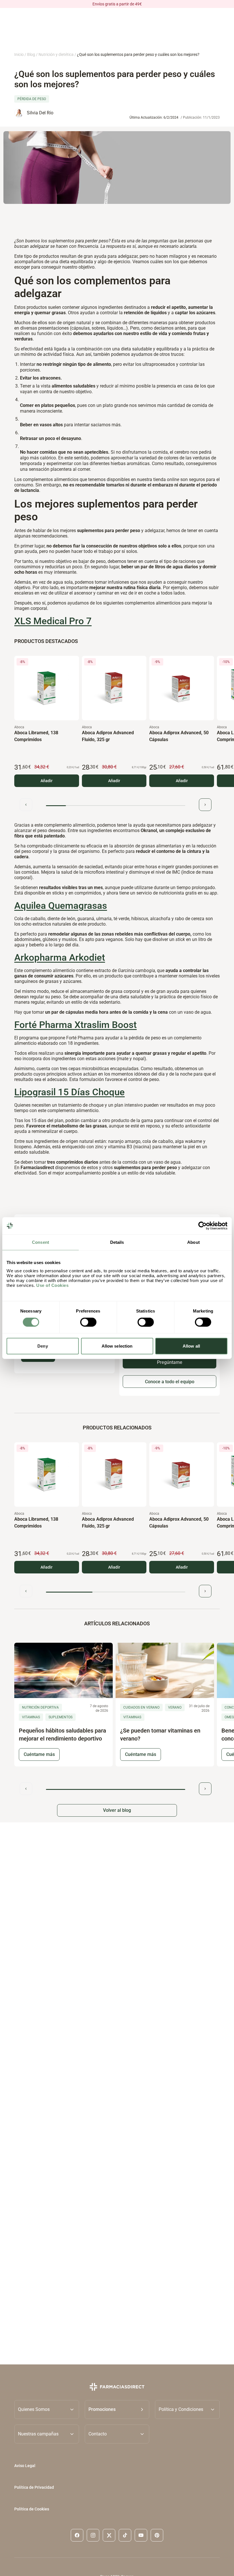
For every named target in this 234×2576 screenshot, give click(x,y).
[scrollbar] (116, 805)
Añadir (47, 781)
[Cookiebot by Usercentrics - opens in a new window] (202, 1226)
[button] (117, 2409)
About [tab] (193, 1242)
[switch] (88, 1322)
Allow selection (117, 1346)
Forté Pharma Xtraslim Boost (75, 1025)
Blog (31, 54)
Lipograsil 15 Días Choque (69, 1092)
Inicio (19, 54)
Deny (43, 1346)
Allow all (191, 1346)
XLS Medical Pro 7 (53, 621)
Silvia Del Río (40, 113)
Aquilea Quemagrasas (61, 906)
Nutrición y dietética (56, 54)
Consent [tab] (41, 1242)
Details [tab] (117, 1242)
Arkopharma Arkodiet (60, 958)
